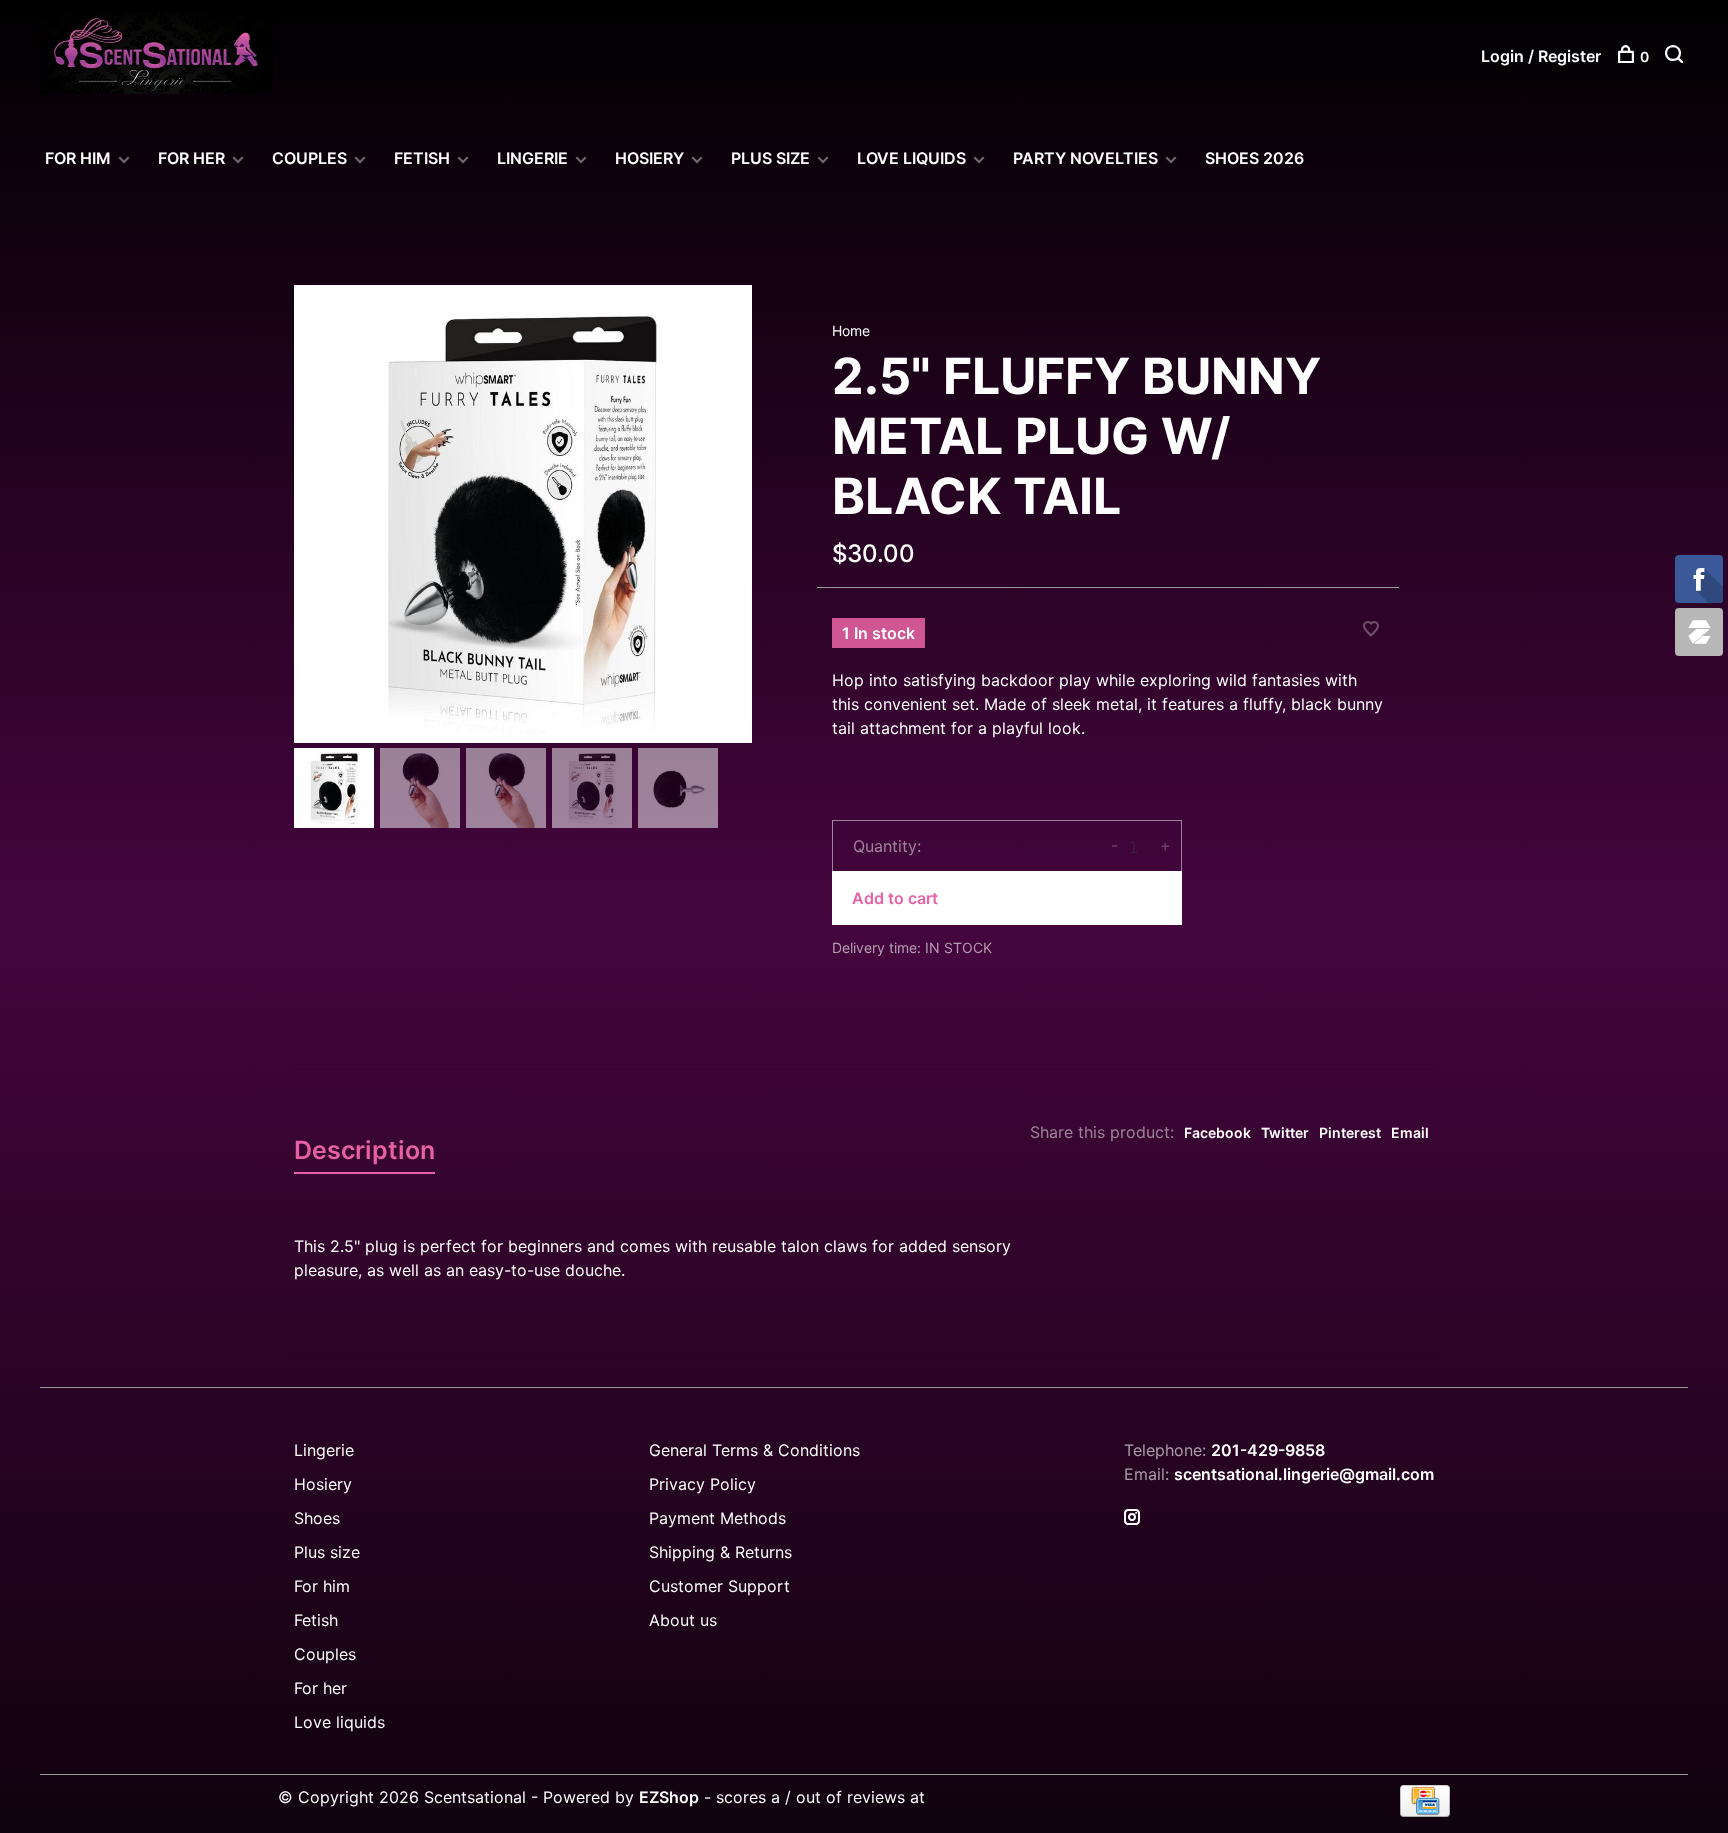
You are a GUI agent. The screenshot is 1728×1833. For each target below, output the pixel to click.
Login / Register (1541, 56)
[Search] (1676, 56)
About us (683, 1620)
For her (320, 1688)
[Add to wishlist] (1371, 630)
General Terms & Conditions (754, 1450)
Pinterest (1350, 1132)
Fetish (316, 1620)
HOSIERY (649, 158)
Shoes (317, 1518)
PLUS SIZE (770, 158)
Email (1410, 1132)
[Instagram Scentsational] (1132, 1518)
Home (851, 330)
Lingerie (532, 158)
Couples (325, 1654)
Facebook (1217, 1132)
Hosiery (323, 1484)
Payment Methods (717, 1518)
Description (364, 1150)
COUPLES (309, 158)
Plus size (327, 1552)
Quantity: (887, 846)
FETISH (422, 158)
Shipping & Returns (720, 1552)
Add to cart (895, 898)
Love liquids (339, 1722)
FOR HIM (78, 158)
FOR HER (191, 158)
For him (322, 1586)
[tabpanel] (523, 514)
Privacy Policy (702, 1484)
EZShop (669, 1797)
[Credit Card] (1425, 1811)
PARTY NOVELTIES (1085, 158)
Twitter (1285, 1132)
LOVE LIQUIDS (911, 158)
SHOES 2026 (1254, 158)
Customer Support (719, 1586)
